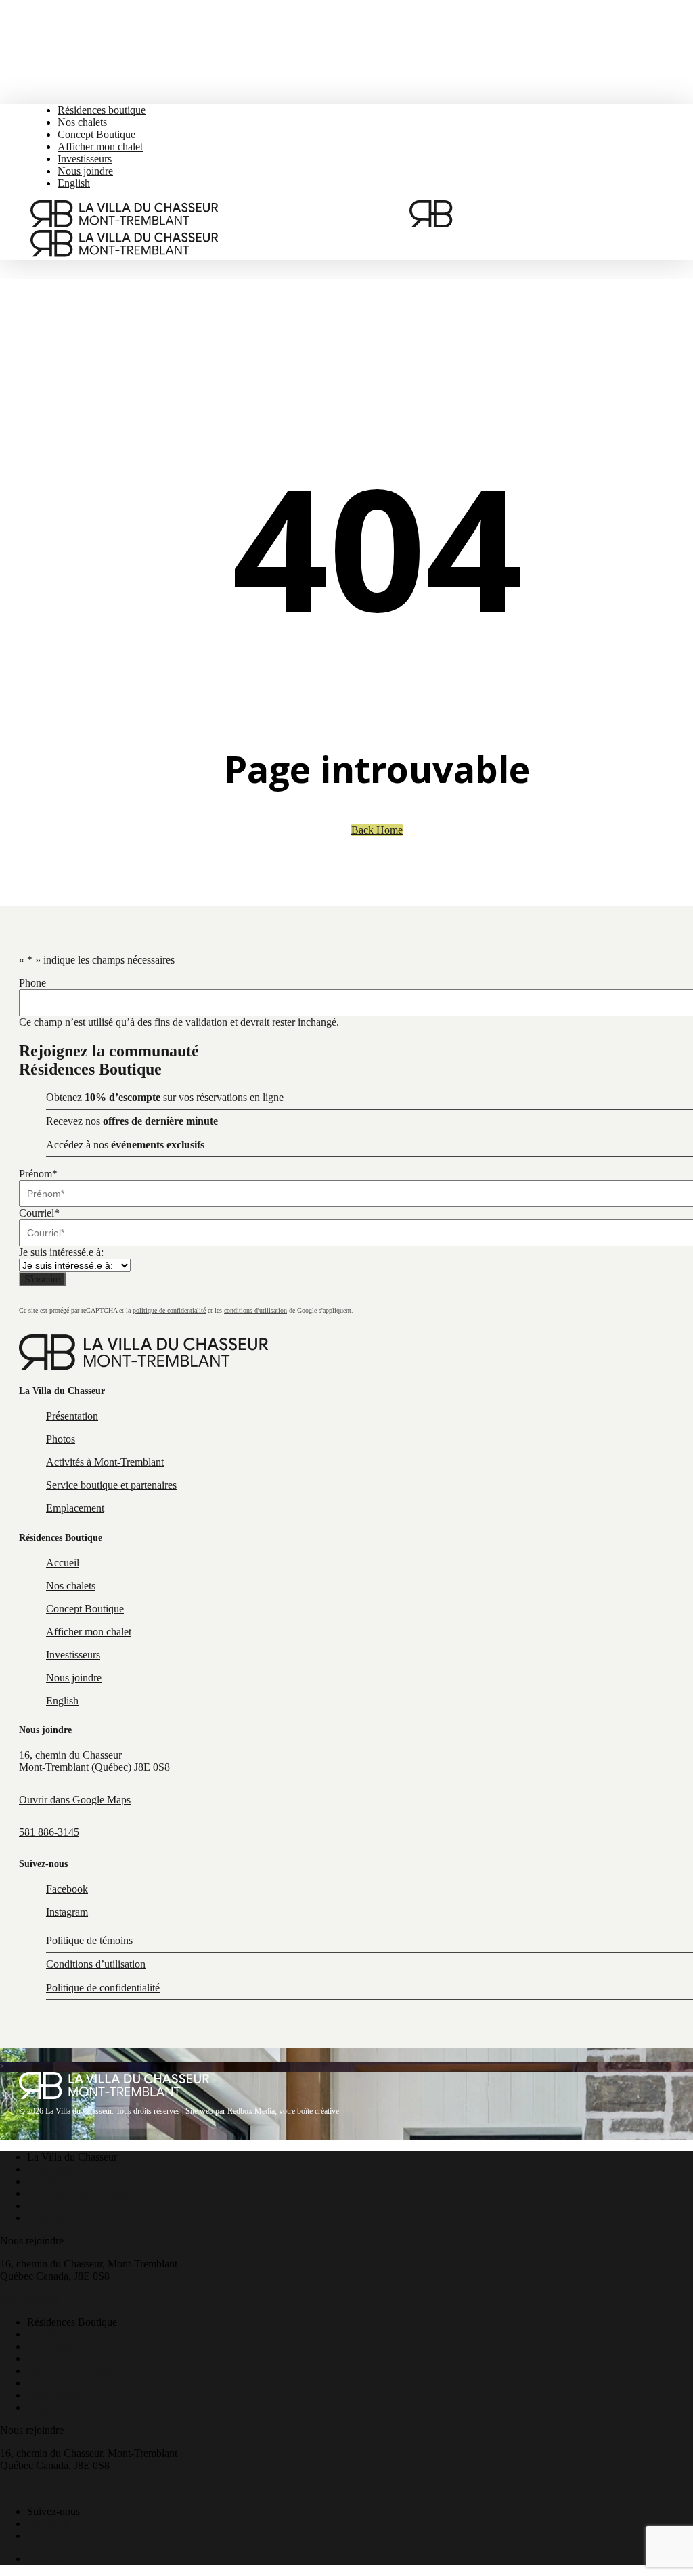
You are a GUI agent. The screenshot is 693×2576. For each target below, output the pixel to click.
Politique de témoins (89, 1940)
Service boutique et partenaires (92, 2206)
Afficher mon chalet (70, 2371)
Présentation (53, 2169)
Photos (42, 2181)
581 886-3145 (49, 1832)
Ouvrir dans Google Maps (75, 1800)
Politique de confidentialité (103, 1988)
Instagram (48, 2536)
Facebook (48, 2524)
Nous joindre (55, 2395)
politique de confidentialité (169, 1310)
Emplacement (56, 2218)
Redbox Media (251, 2111)
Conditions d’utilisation (96, 1964)
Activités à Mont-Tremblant (86, 2193)
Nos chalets (52, 2346)
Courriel (39, 1213)
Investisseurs (54, 2383)
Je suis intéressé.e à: (61, 1252)
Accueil (44, 2334)
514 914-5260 (30, 2299)
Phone (32, 983)
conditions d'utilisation (255, 1310)
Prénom (38, 1174)
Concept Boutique (66, 2358)
